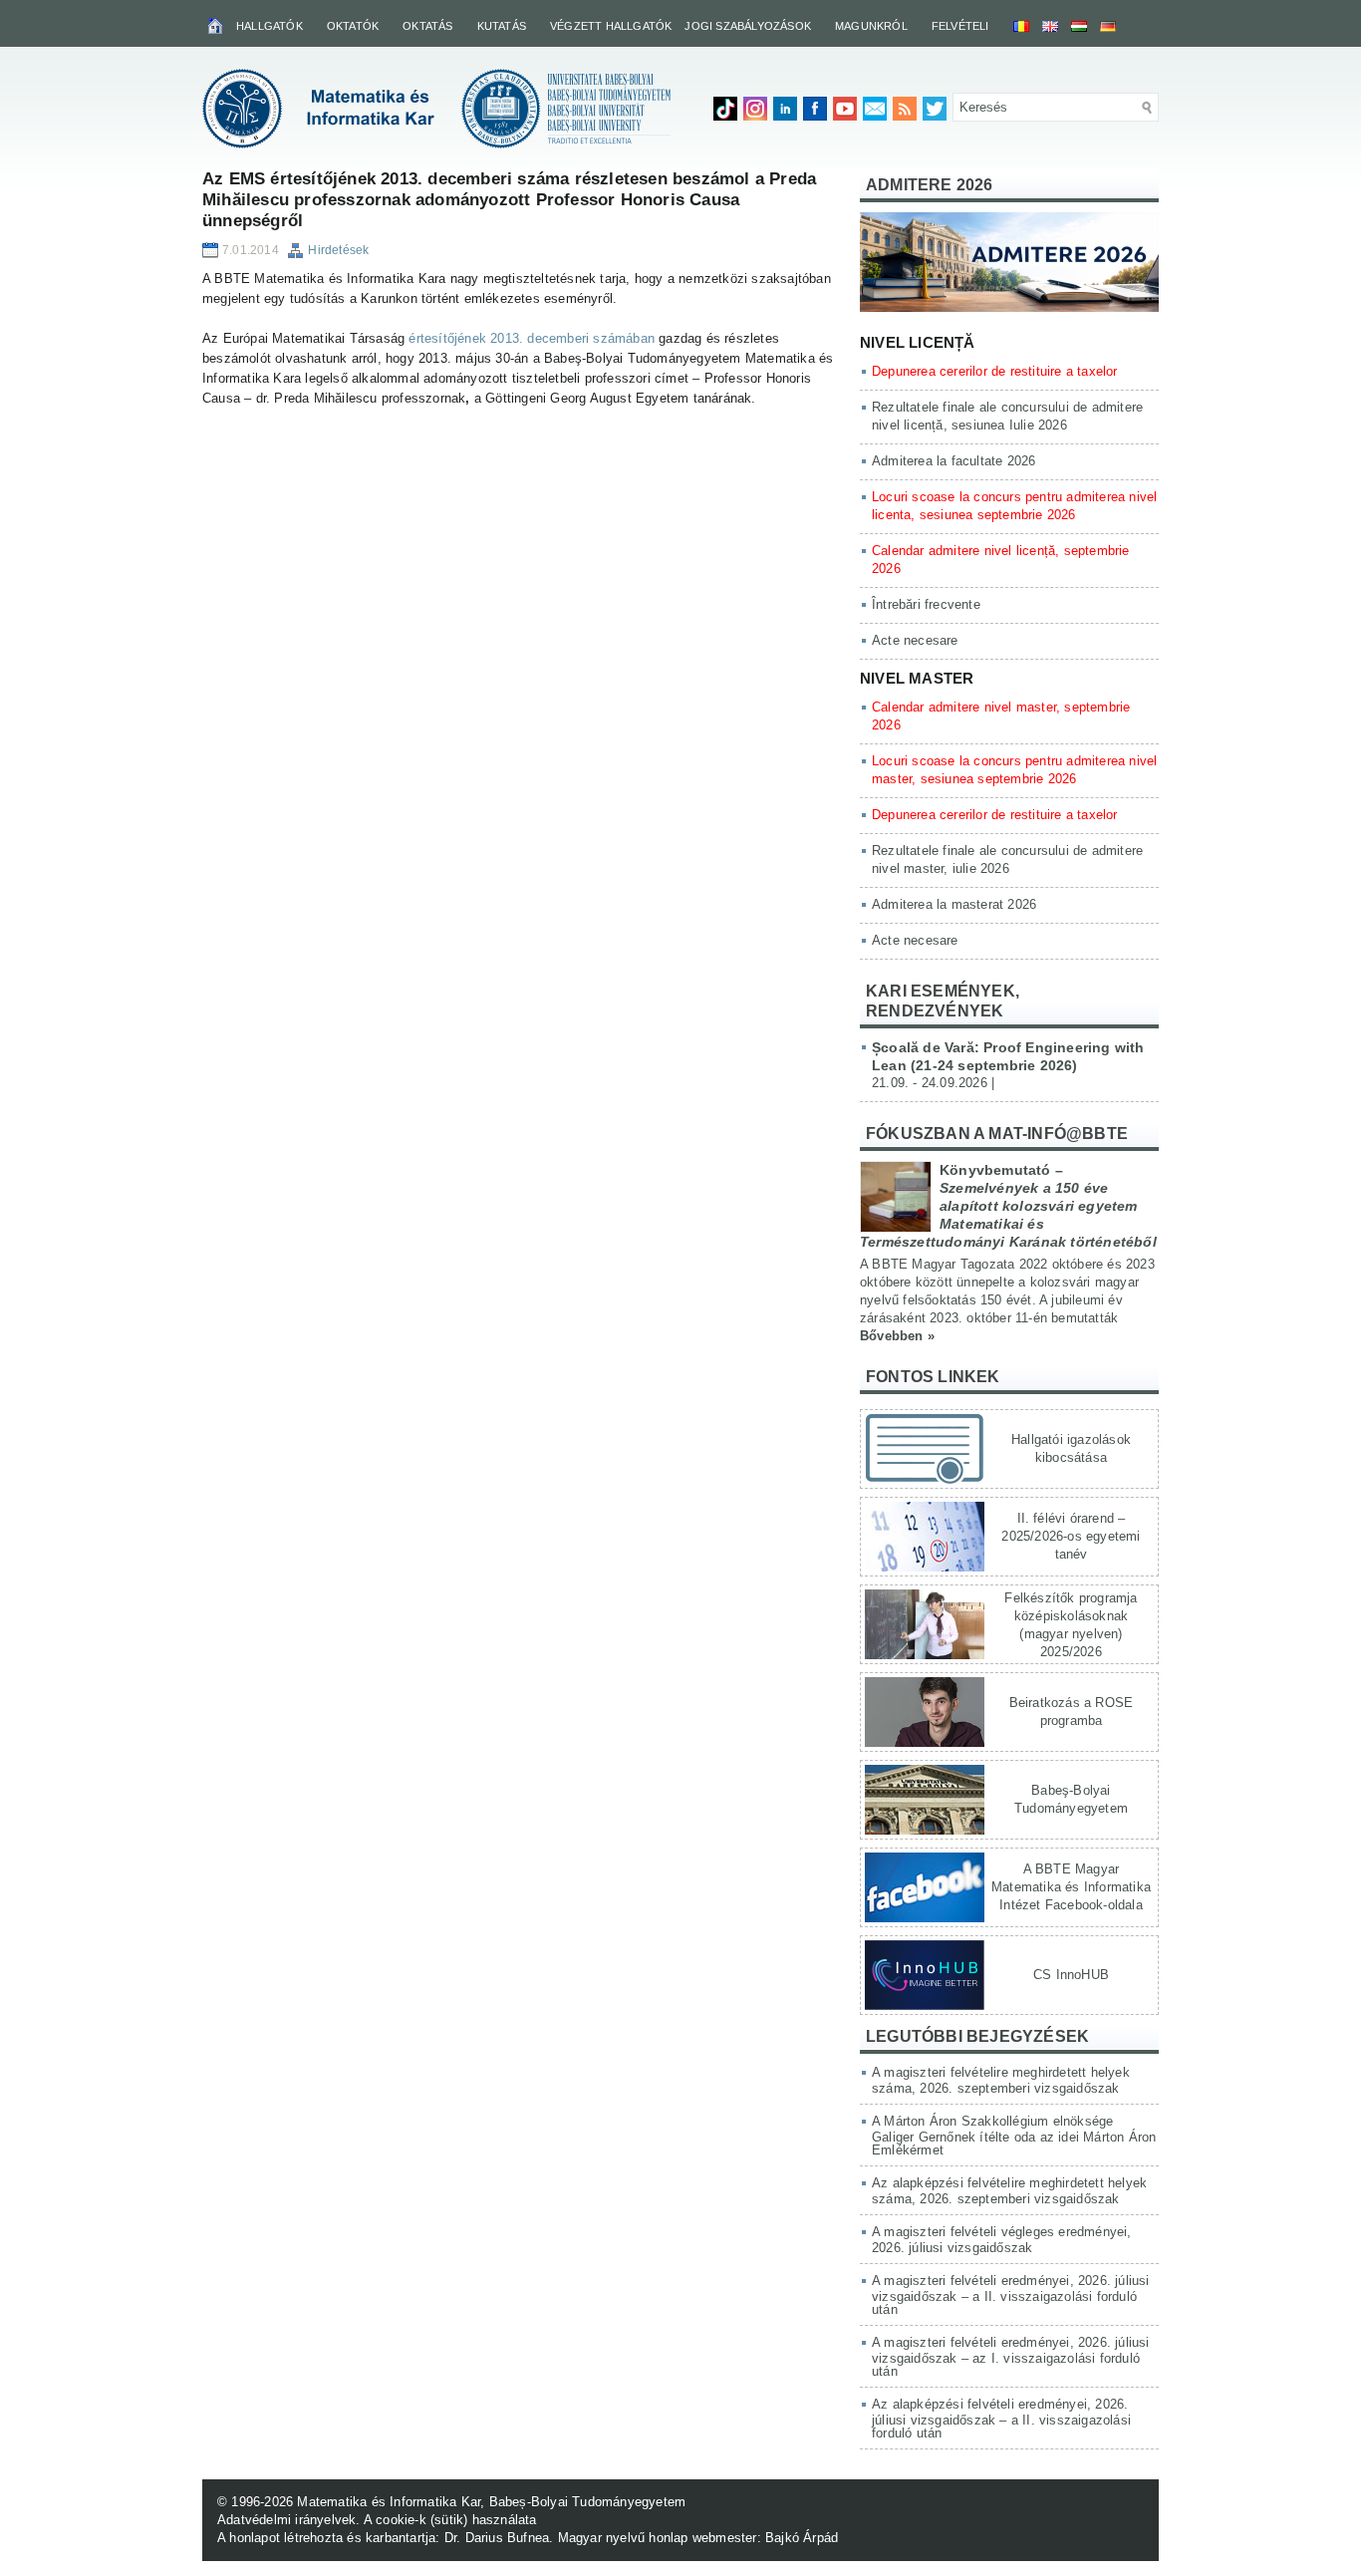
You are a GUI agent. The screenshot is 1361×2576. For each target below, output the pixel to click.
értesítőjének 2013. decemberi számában (532, 338)
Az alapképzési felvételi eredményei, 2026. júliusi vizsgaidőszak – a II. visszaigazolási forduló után (1001, 2419)
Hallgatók (270, 26)
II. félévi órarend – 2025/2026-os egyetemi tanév (1071, 1536)
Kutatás (502, 26)
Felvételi (960, 26)
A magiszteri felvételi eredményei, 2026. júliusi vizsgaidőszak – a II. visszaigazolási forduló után (1011, 2295)
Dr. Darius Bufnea (497, 2538)
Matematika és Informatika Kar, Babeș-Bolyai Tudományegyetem (491, 2502)
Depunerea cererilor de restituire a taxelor (995, 371)
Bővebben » (897, 1336)
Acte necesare (915, 640)
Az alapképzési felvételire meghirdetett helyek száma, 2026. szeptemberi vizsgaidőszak (1009, 2191)
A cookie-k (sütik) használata (450, 2520)
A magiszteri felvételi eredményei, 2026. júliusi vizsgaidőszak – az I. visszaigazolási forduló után (1011, 2357)
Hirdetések (338, 250)
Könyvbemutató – (1008, 1206)
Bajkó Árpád (802, 2538)
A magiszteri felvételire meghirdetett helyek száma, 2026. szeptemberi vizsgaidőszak (1001, 2080)
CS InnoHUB (1071, 1975)
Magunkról (871, 26)
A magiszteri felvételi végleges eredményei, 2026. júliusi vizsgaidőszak (1002, 2240)
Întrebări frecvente (926, 604)
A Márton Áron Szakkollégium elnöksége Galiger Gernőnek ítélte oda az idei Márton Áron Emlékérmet (1014, 2136)
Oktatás (427, 26)
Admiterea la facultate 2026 (953, 461)
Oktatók (353, 26)
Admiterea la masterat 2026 (954, 904)
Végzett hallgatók (611, 26)
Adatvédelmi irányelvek (286, 2520)
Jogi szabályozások (748, 26)
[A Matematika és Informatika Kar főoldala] (217, 25)
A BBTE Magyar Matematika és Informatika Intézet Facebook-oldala (1071, 1887)
